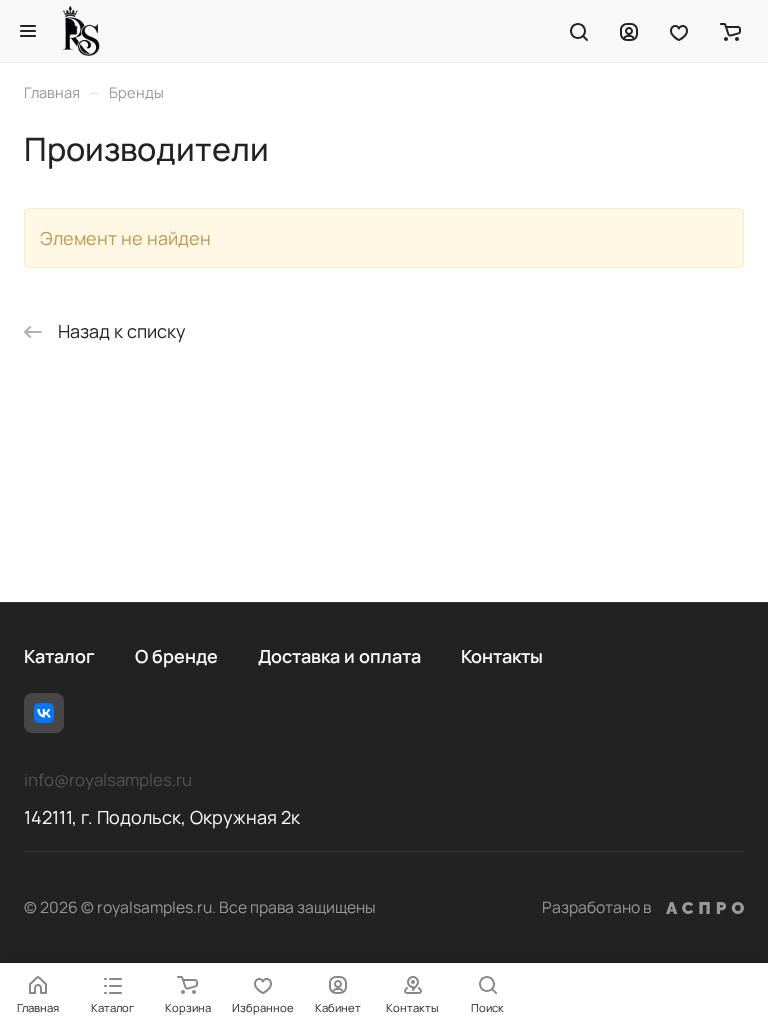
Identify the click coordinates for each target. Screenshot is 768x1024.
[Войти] (629, 31)
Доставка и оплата (339, 656)
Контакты (502, 656)
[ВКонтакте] (44, 713)
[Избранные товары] (679, 31)
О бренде (176, 656)
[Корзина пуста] (730, 31)
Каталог (59, 656)
